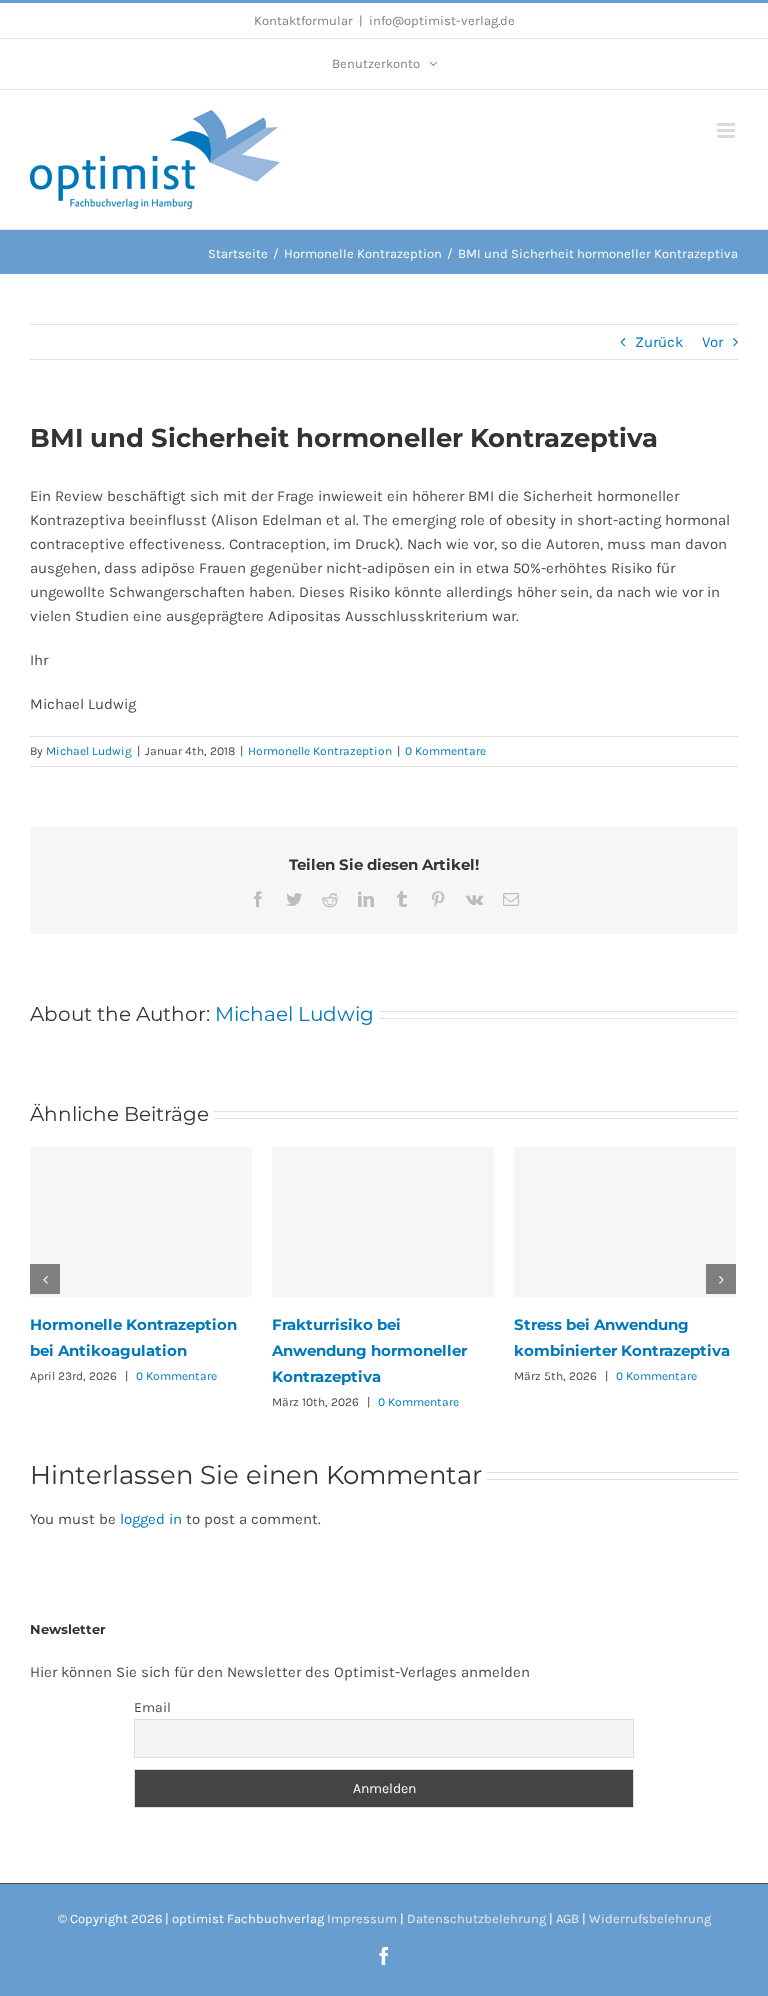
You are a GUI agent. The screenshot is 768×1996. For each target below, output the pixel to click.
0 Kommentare (445, 751)
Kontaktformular (303, 20)
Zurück (659, 342)
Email (152, 1707)
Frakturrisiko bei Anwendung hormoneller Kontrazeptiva (369, 1350)
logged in (151, 1519)
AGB (567, 1918)
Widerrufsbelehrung (650, 1918)
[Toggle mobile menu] (727, 130)
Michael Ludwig (89, 751)
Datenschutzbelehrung (476, 1918)
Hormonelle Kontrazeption (320, 751)
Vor (712, 342)
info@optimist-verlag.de (442, 20)
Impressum (362, 1918)
